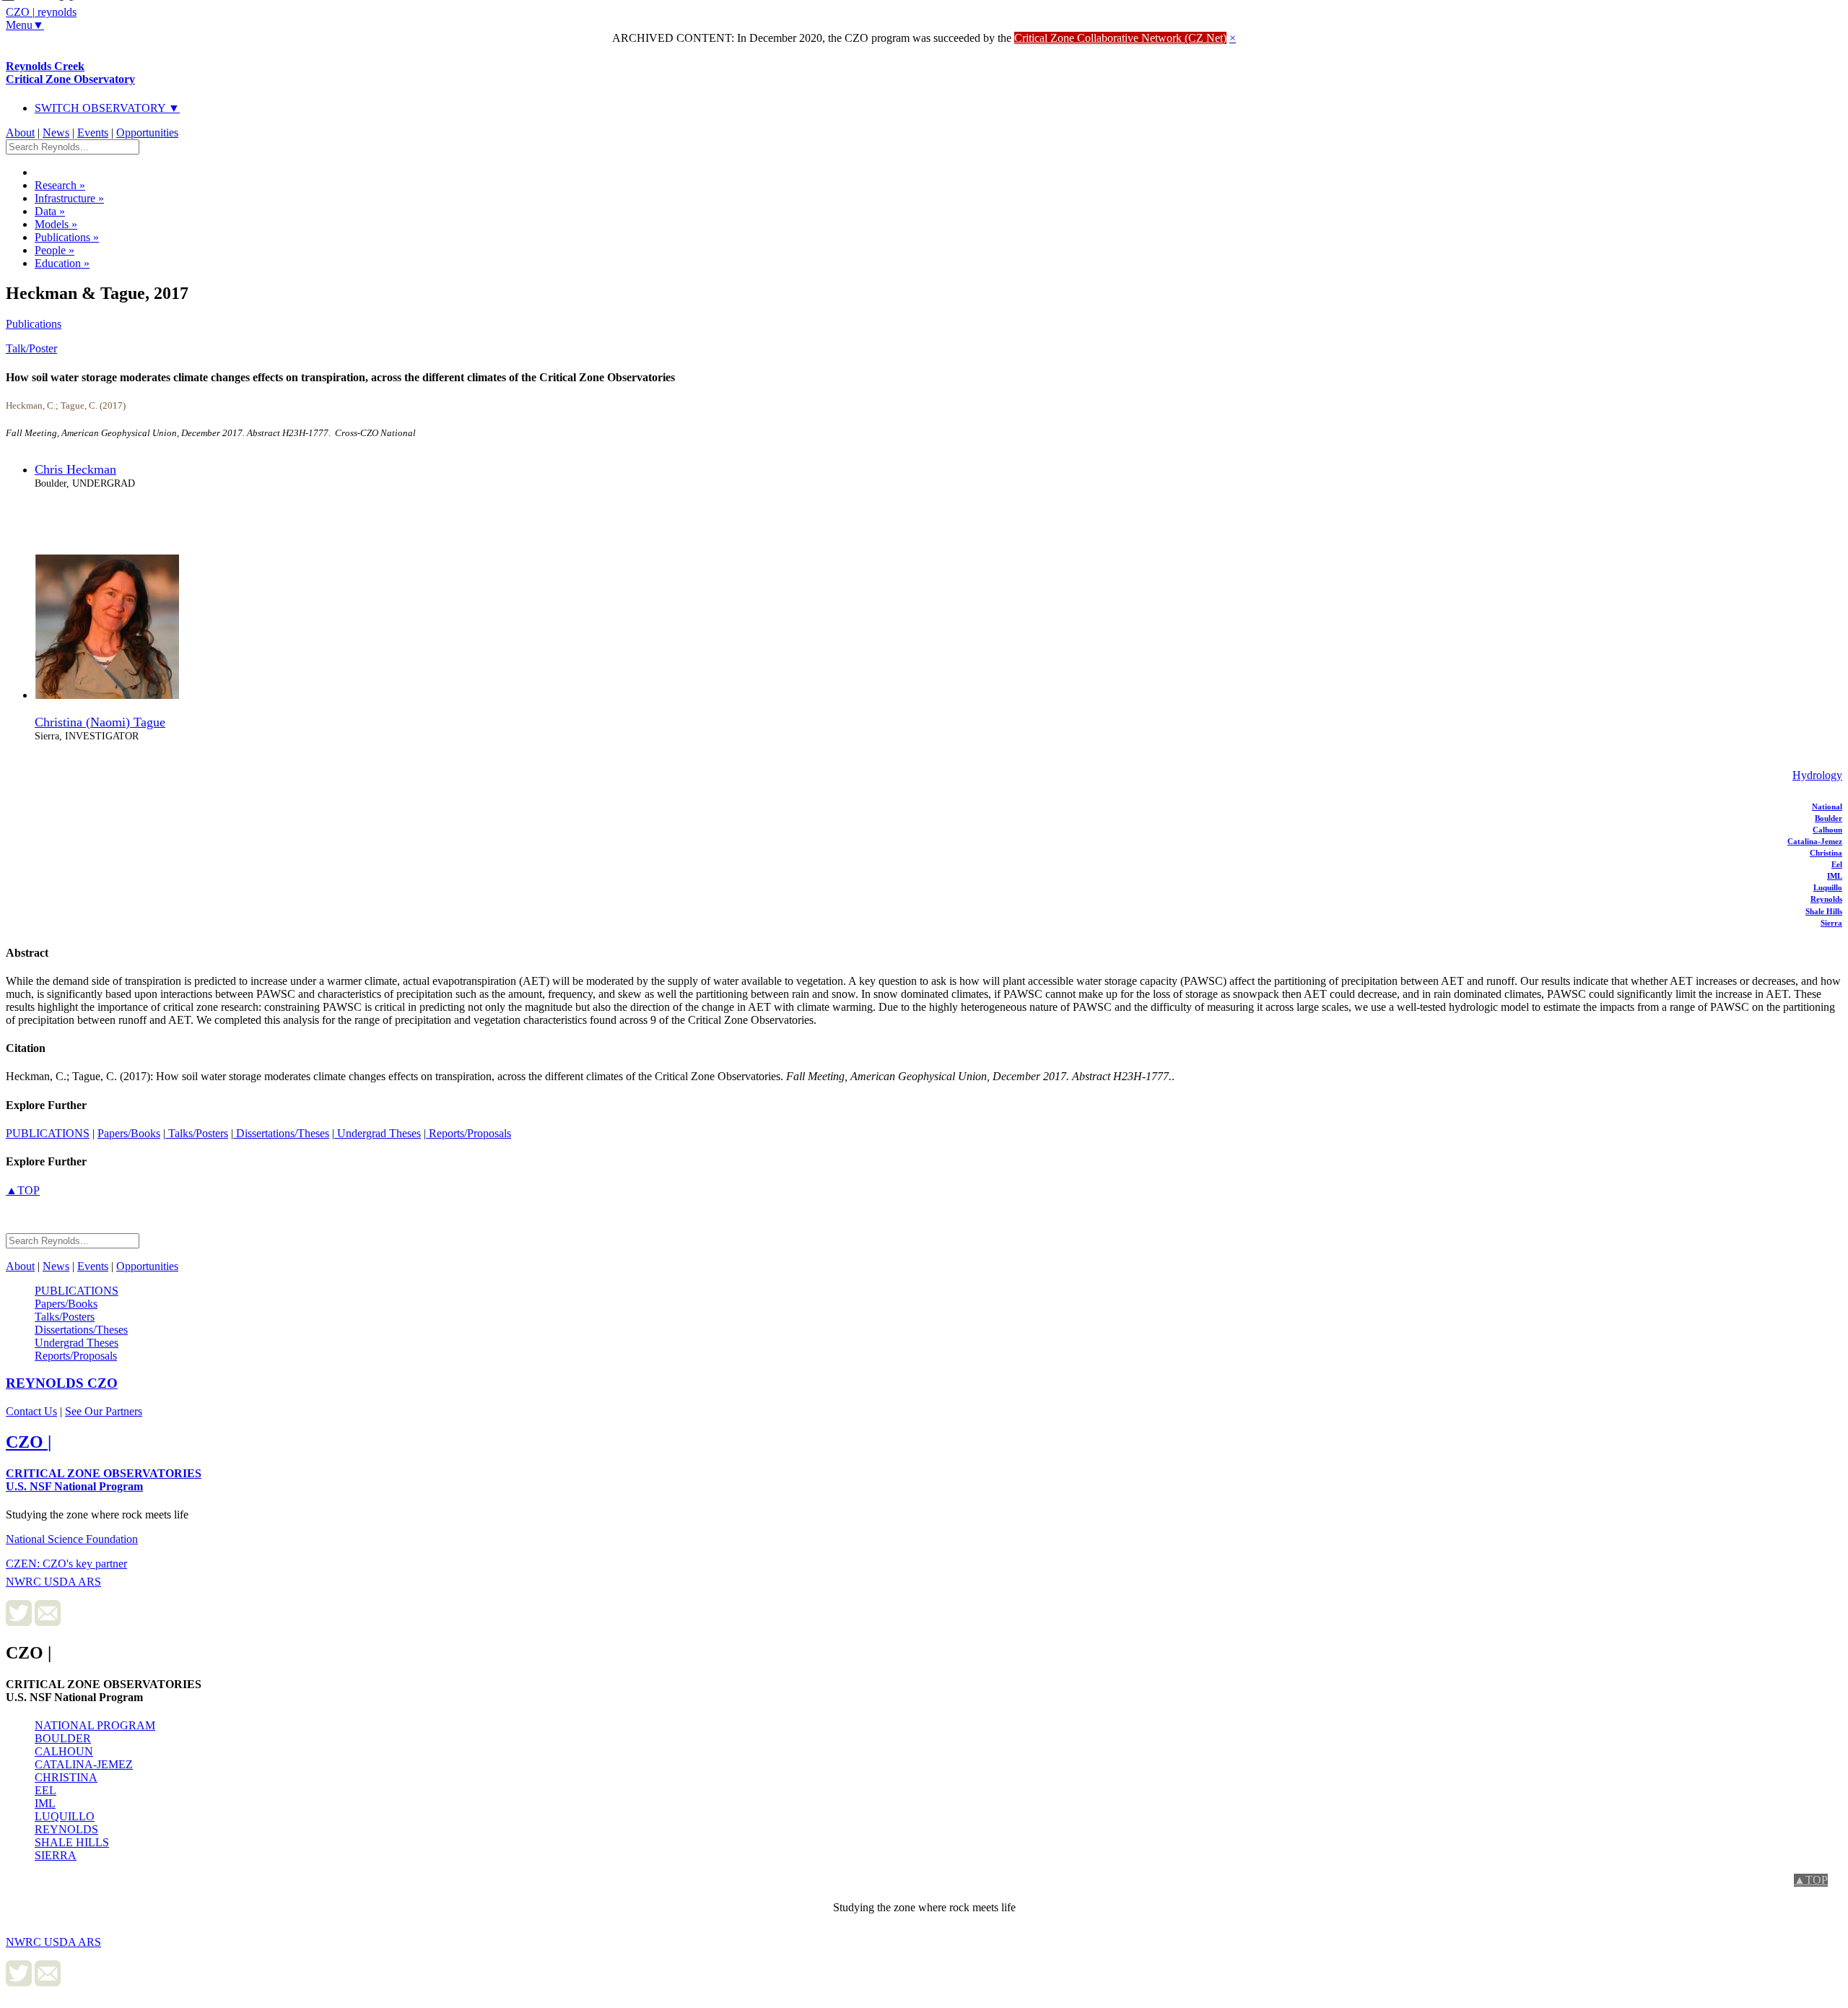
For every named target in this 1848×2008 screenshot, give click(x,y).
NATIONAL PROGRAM (95, 1725)
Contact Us (31, 1411)
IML (1835, 876)
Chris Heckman (75, 469)
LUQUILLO (65, 1816)
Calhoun (1827, 830)
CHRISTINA (66, 1777)
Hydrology (1817, 775)
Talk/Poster (31, 348)
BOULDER (63, 1738)
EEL (45, 1790)
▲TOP (23, 1190)
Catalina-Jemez (1815, 841)
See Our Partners (104, 1411)
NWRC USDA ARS (53, 1582)
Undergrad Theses (378, 1133)
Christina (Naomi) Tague (100, 722)
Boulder (1829, 818)
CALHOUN (64, 1751)
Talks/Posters (197, 1133)
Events (93, 132)
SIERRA (56, 1855)
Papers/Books (129, 1133)
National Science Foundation (72, 1539)
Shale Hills (1824, 911)
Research (60, 185)
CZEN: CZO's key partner (66, 1564)
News (56, 132)
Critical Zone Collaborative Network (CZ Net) (1120, 38)
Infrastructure (69, 198)
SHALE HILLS (72, 1842)
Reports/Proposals (468, 1133)
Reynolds (1826, 899)
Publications (67, 237)
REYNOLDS (66, 1829)
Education (62, 263)
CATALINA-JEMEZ (84, 1764)
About (20, 132)
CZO (62, 1383)
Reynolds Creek (70, 73)
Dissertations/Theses (281, 1133)
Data (50, 211)
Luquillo (1828, 887)
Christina (1826, 853)
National (1827, 807)
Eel (1837, 864)
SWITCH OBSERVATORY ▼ (107, 108)
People (55, 250)
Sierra (1831, 923)
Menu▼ (25, 25)
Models (56, 224)
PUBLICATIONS (48, 1133)
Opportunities (147, 132)
